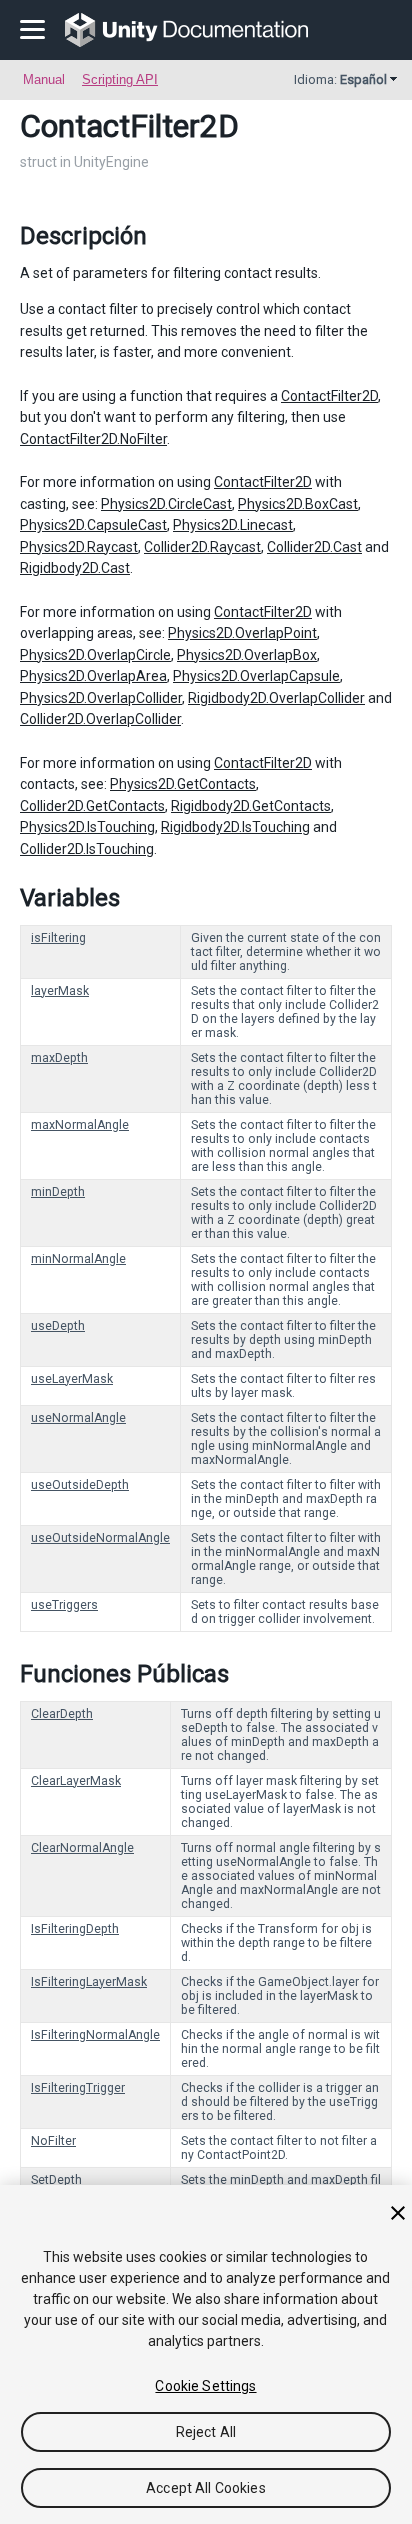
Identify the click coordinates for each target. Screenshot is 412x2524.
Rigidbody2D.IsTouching (235, 827)
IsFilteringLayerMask (89, 1982)
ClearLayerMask (76, 1781)
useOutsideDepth (80, 1485)
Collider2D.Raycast (202, 547)
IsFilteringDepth (75, 1929)
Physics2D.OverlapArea (93, 676)
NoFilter (53, 2141)
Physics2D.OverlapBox (247, 655)
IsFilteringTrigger (78, 2088)
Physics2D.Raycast (79, 547)
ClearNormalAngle (82, 1848)
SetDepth (56, 2180)
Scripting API (120, 79)
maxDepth (59, 1058)
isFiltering (58, 938)
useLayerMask (72, 1379)
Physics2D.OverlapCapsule (256, 676)
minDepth (58, 1192)
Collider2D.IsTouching (87, 849)
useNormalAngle (78, 1418)
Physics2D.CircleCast (166, 504)
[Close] (398, 2213)
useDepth (58, 1326)
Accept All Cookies (206, 2488)
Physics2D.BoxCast (298, 504)
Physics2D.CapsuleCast (93, 525)
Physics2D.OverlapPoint (242, 633)
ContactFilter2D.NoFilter (93, 439)
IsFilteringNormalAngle (95, 2035)
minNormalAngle (78, 1259)
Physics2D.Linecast (233, 525)
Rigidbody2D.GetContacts (251, 806)
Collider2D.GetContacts (92, 806)
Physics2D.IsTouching (87, 827)
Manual (44, 79)
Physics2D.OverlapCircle (95, 655)
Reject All (206, 2432)
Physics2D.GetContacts (183, 784)
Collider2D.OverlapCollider (100, 719)
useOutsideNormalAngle (100, 1538)
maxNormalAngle (80, 1125)
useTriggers (64, 1605)
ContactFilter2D (329, 396)
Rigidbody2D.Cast (75, 568)
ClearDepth (62, 1714)
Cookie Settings (205, 2386)
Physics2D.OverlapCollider (101, 698)
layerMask (60, 991)
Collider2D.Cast (314, 547)
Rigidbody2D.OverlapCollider (276, 698)
